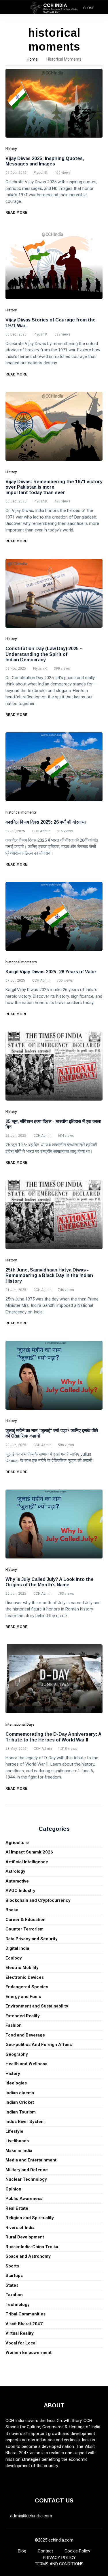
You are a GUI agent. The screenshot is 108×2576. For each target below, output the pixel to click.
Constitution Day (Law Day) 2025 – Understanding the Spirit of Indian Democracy (44, 654)
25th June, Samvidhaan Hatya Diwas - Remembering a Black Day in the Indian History (49, 1275)
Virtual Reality (20, 2333)
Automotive (17, 1881)
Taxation (14, 2295)
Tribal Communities (25, 2314)
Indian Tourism (21, 2112)
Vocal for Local (21, 2343)
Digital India (17, 1948)
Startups (14, 2276)
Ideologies (16, 2083)
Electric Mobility (22, 1968)
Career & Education (25, 1920)
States (12, 2285)
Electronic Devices (25, 1977)
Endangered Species (27, 1987)
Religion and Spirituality (30, 2218)
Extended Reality (23, 2016)
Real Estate (17, 2208)
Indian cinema (20, 2093)
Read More (17, 213)
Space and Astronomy (28, 2256)
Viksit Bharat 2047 (24, 2324)
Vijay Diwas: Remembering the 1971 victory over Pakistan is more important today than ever (54, 487)
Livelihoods (17, 2141)
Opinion (13, 2189)
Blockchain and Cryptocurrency (38, 1900)
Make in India (19, 2151)
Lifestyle (14, 2131)
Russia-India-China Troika (32, 2247)
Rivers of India (20, 2228)
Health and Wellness (26, 2064)
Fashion (14, 2025)
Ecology (14, 1958)
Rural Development (25, 2237)
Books (12, 1910)
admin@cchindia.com (31, 2516)
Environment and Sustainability (37, 2006)
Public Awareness (24, 2199)
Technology (18, 2305)
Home (32, 59)
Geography (17, 2054)
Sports (12, 2266)
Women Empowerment (29, 2352)
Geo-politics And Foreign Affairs (39, 2045)
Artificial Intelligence (27, 1862)
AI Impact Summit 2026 (29, 1852)
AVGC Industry (20, 1891)
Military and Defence (27, 2170)
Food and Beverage (25, 2035)
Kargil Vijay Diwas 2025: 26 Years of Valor (51, 972)
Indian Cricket (20, 2102)
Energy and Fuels (23, 1997)
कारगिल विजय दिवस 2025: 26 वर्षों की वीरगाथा (46, 822)
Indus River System (25, 2122)
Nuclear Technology (26, 2179)
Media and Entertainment (31, 2160)
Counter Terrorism (24, 1929)
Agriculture (17, 1843)
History (13, 2074)
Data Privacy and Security (32, 1939)
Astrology (15, 1871)
